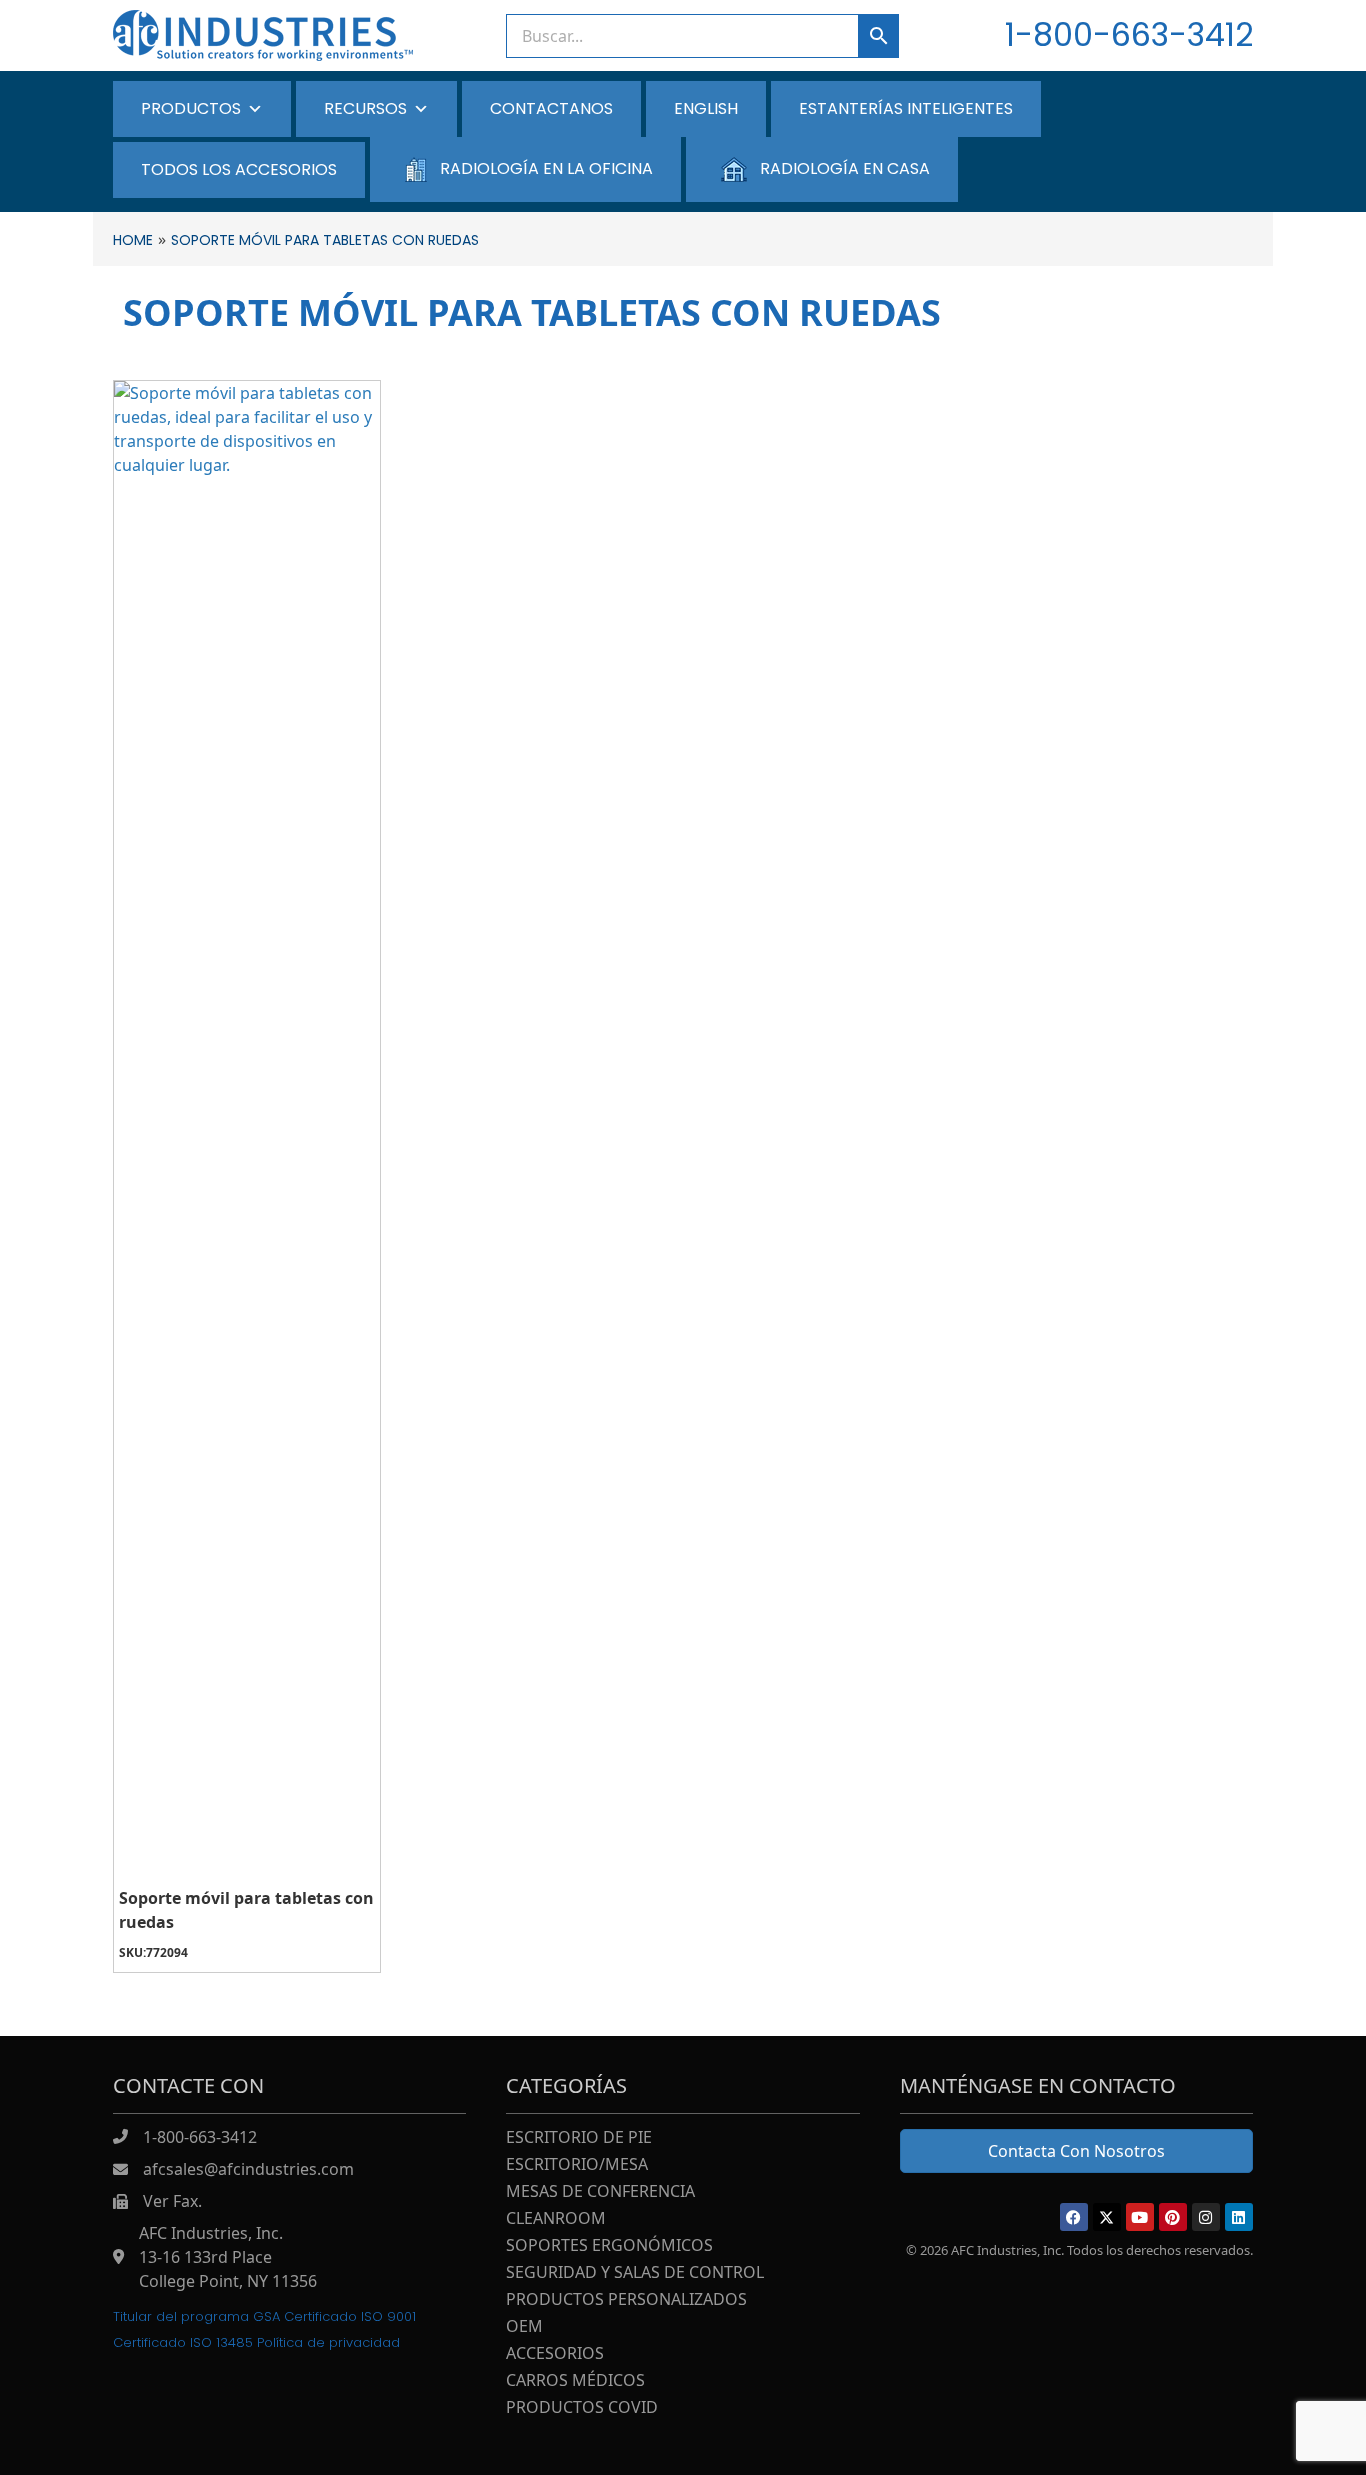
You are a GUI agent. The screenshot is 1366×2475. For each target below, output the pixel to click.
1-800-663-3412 (1129, 34)
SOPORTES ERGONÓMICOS (609, 2246)
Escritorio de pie (579, 2138)
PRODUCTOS (191, 108)
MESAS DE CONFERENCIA (600, 2192)
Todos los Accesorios (239, 169)
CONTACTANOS (551, 108)
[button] (1074, 2217)
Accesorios (555, 2354)
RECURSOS (365, 108)
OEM (524, 2327)
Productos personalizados (626, 2300)
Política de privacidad (328, 2342)
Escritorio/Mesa (577, 2165)
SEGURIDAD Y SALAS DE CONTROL (635, 2273)
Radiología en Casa (845, 168)
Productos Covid (582, 2408)
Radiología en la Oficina (546, 168)
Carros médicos (575, 2381)
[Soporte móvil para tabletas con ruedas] (247, 1131)
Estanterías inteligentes (906, 108)
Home (133, 240)
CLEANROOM (556, 2219)
